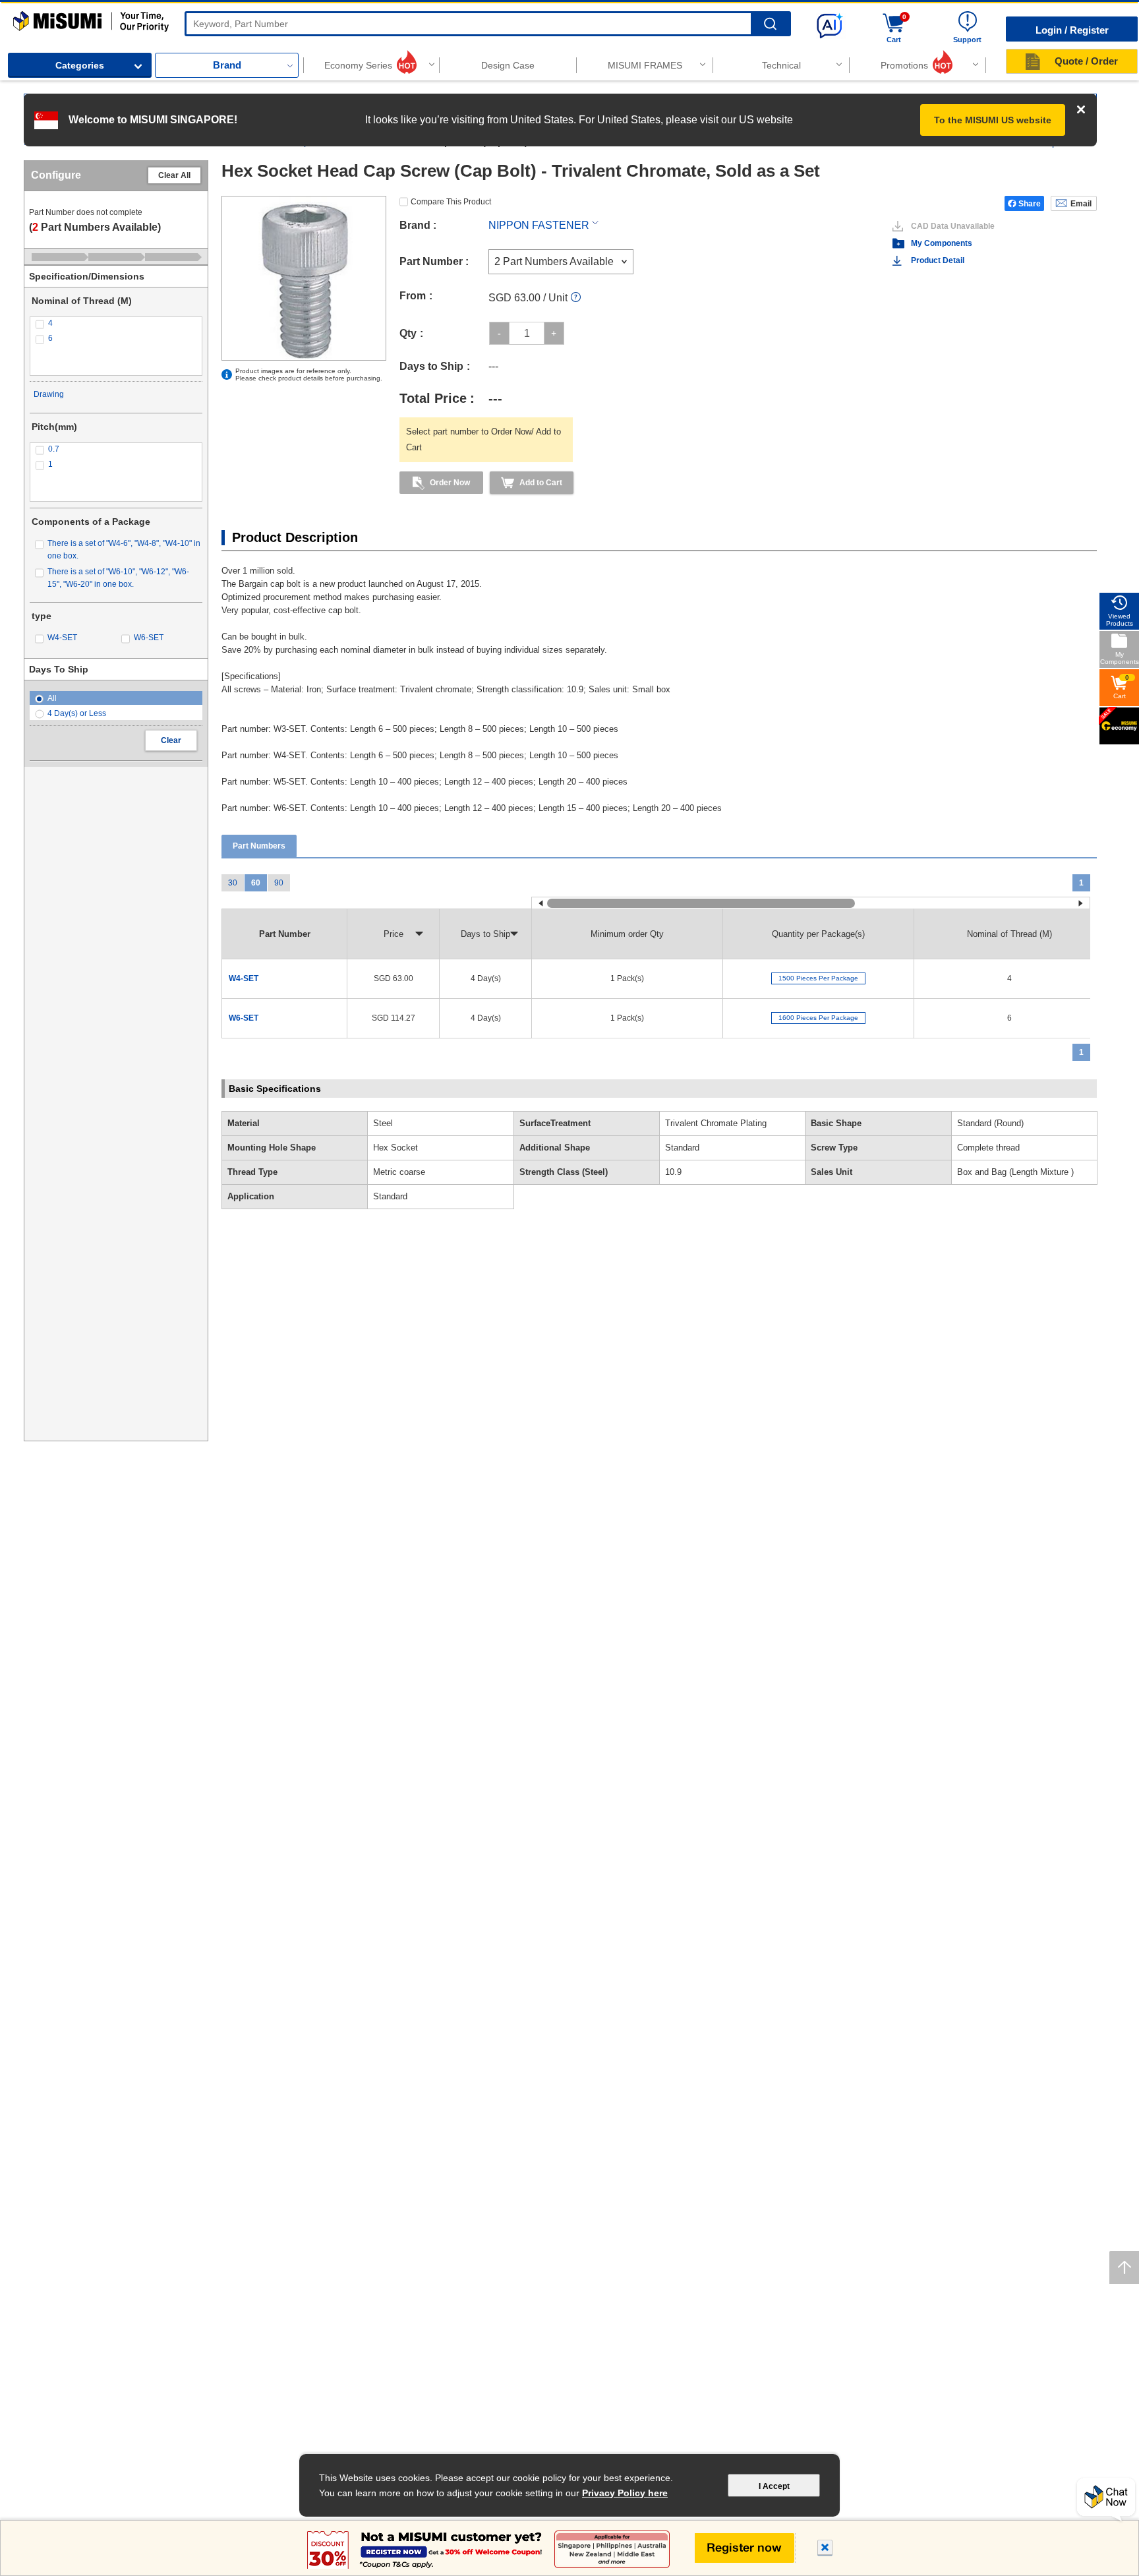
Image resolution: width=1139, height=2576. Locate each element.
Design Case (508, 65)
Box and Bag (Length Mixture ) (1015, 1172)
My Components (942, 243)
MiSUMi (25, 17)
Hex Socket (395, 1148)
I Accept (774, 2486)
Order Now (450, 483)
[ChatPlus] (1106, 2500)
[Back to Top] (1124, 2267)
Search (770, 24)
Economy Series (358, 65)
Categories (80, 65)
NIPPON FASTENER (539, 225)
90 (279, 883)
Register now (745, 2548)
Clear (171, 740)
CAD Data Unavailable (953, 226)
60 (256, 883)
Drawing (49, 394)
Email (1081, 204)
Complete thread (988, 1148)
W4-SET (244, 978)
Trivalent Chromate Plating (716, 1123)
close (825, 2549)
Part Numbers (259, 846)
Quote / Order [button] (1086, 61)
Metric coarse (399, 1172)
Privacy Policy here (625, 2493)
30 (233, 883)
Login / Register (1072, 30)
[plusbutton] (554, 333)
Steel (383, 1123)
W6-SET (244, 1018)
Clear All (174, 175)
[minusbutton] (499, 333)
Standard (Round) (990, 1123)
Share (1030, 204)
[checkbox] (116, 323)
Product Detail (938, 260)
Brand (227, 65)
